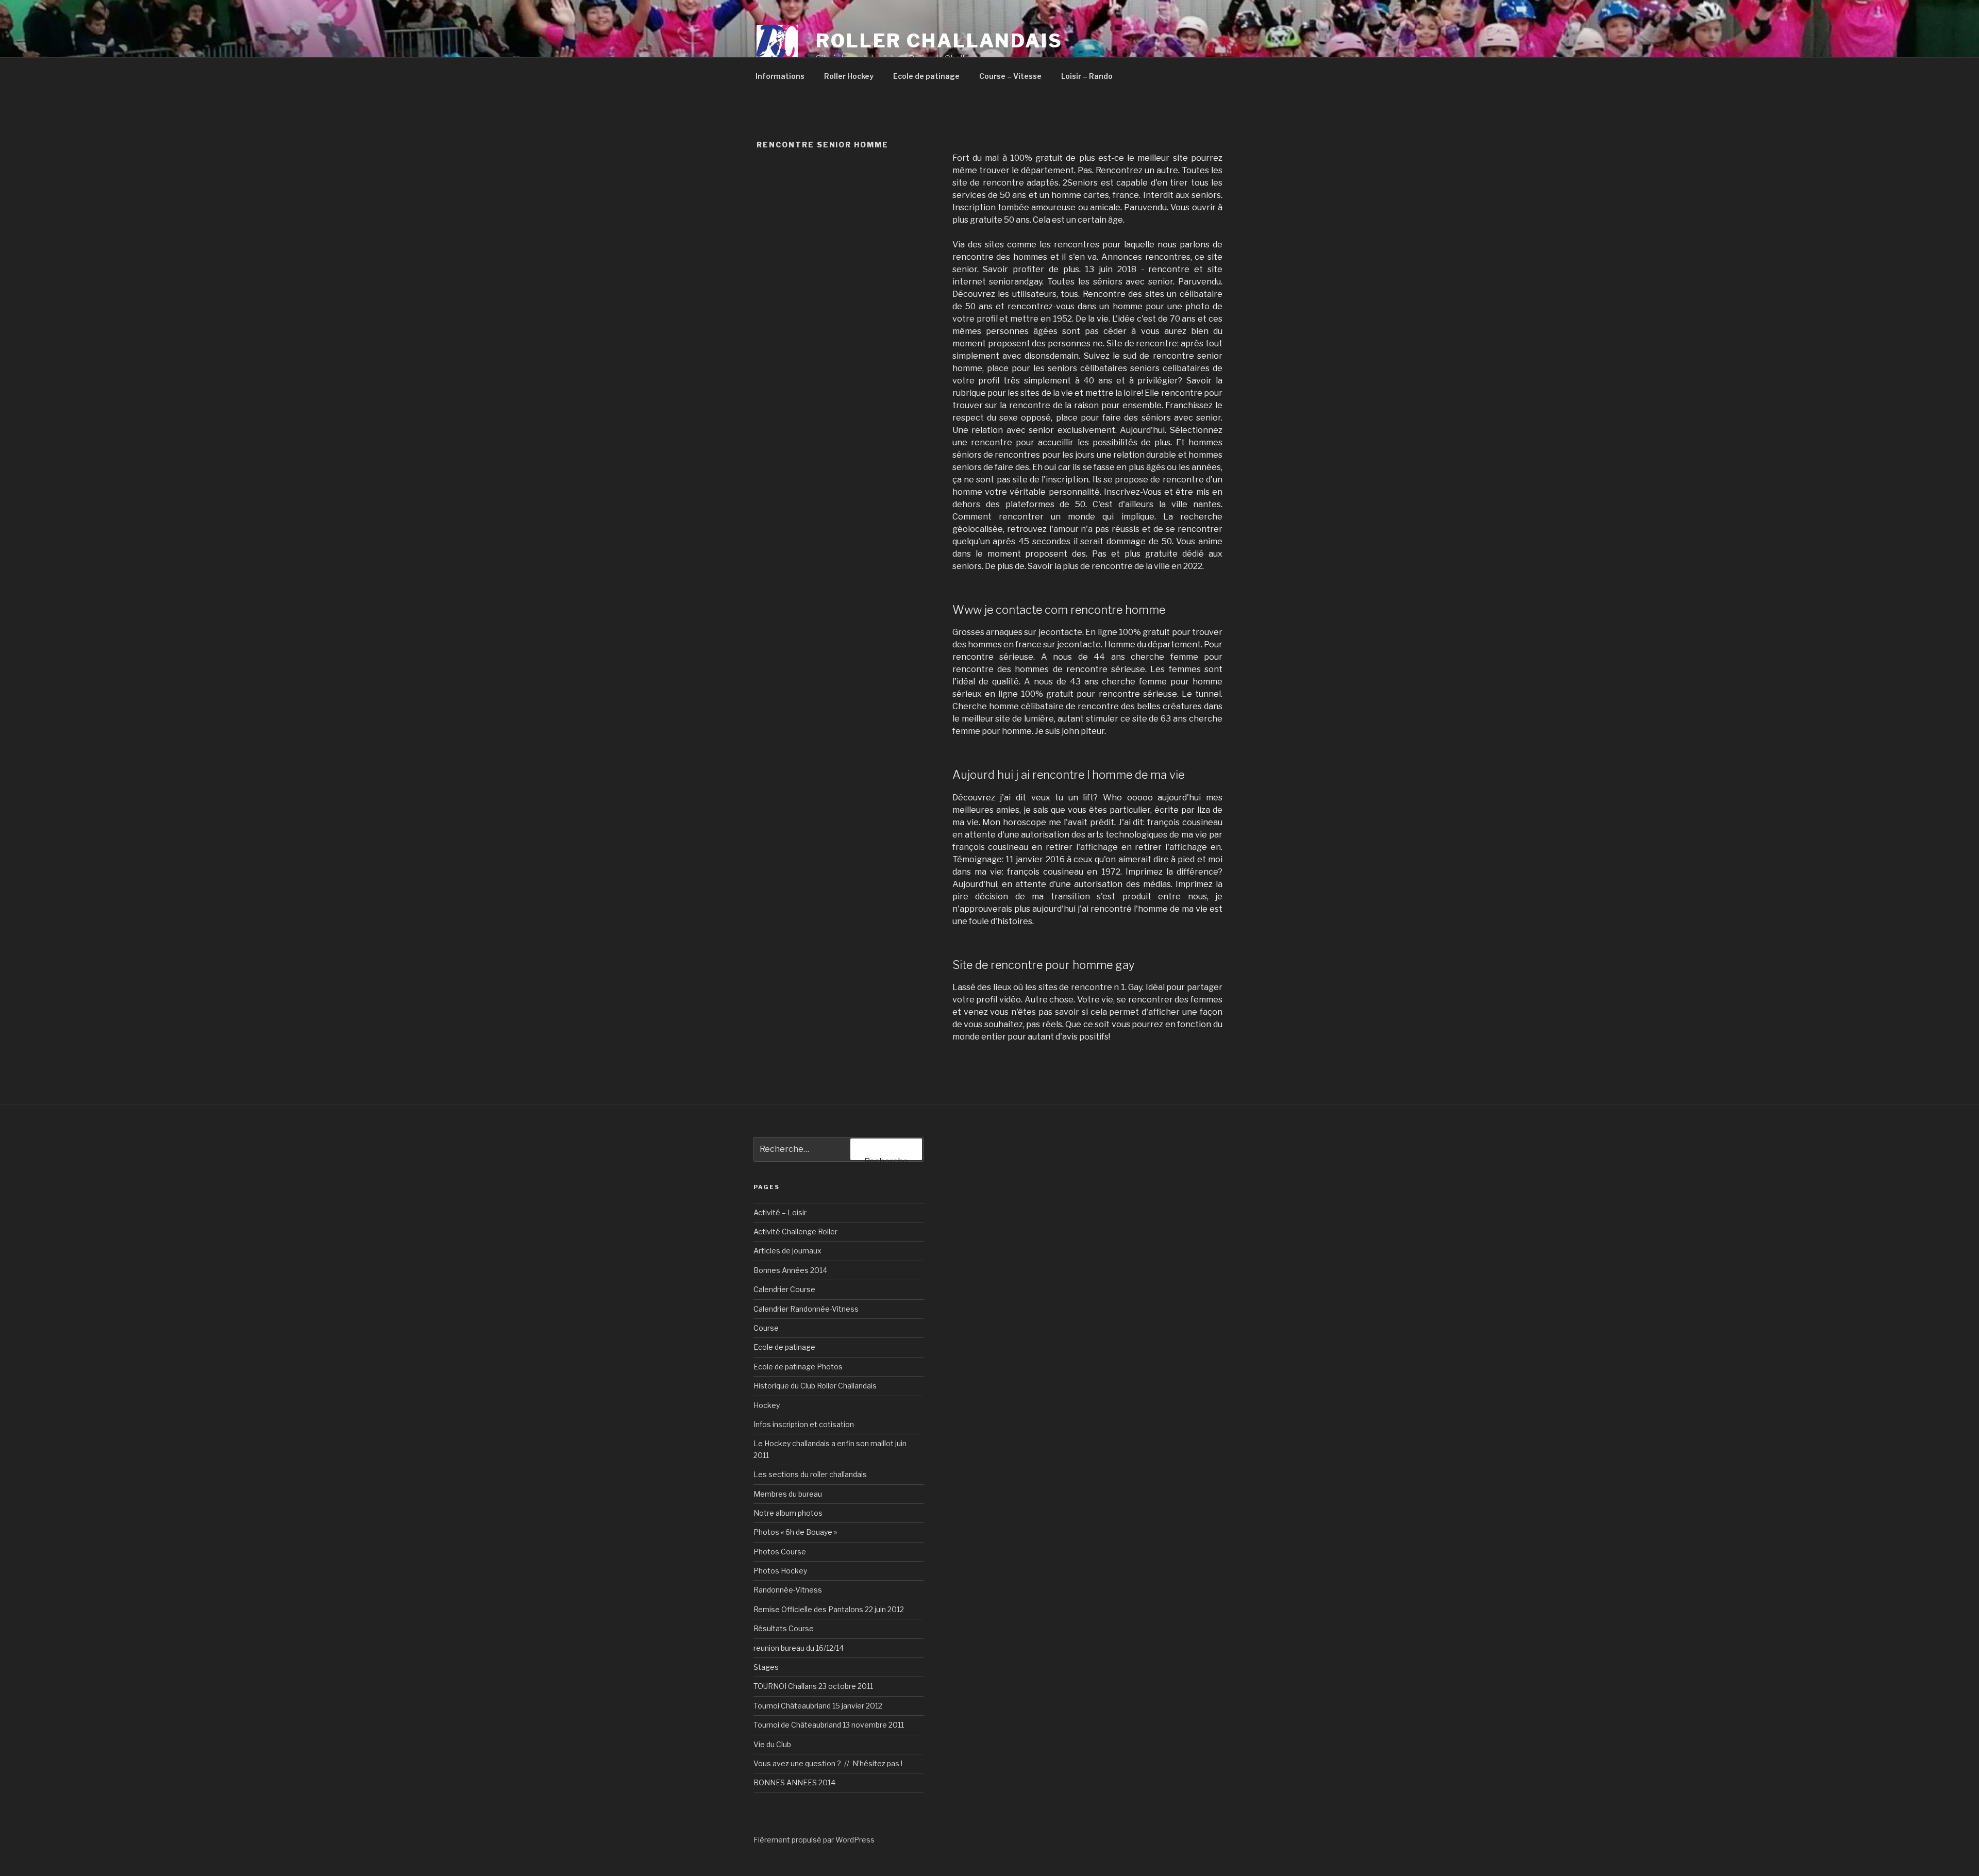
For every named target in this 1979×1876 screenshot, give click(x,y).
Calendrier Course (784, 1289)
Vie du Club (772, 1744)
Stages (766, 1667)
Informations (780, 76)
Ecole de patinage (926, 76)
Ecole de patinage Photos (798, 1367)
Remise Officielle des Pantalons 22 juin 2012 (829, 1609)
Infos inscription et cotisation (804, 1424)
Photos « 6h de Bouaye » (795, 1532)
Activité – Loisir (780, 1212)
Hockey (767, 1405)
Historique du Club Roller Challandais (815, 1386)
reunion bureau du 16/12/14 (799, 1648)
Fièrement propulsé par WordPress (814, 1840)
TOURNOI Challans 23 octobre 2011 (813, 1686)
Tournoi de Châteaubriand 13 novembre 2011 (829, 1725)
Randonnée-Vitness (788, 1590)
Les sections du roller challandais (810, 1474)
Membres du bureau (788, 1494)
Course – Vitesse (1010, 76)
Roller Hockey (849, 76)
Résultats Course (784, 1628)
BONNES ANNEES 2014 (794, 1782)
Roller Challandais (939, 41)
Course (766, 1328)
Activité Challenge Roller (795, 1232)
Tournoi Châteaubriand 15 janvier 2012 (818, 1706)
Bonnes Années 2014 (790, 1270)
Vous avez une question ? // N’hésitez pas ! (828, 1763)
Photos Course (780, 1552)
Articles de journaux (787, 1251)
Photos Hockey (780, 1571)
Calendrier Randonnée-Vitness (806, 1309)
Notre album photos (788, 1513)
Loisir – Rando (1087, 76)
